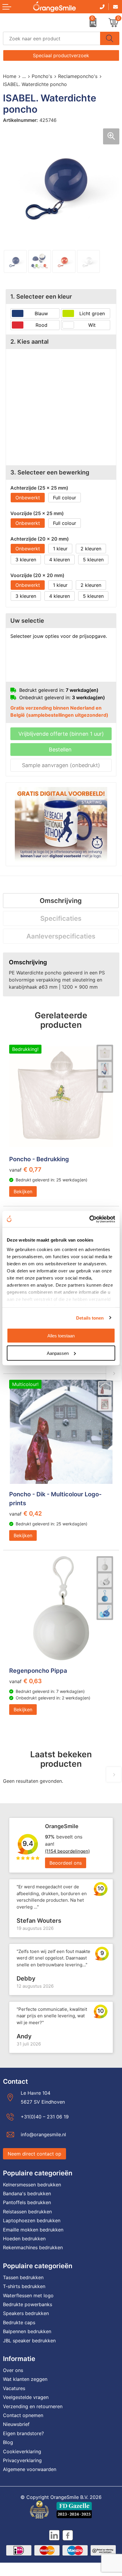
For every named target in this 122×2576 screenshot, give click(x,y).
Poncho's (42, 76)
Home (10, 76)
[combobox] (52, 38)
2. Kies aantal (29, 342)
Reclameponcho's (78, 76)
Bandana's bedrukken (27, 2193)
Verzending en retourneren (33, 2406)
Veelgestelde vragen (26, 2397)
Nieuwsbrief (16, 2424)
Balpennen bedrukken (27, 2331)
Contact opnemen (23, 2415)
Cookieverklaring (22, 2451)
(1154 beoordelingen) (67, 1851)
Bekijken (23, 1191)
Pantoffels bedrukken (27, 2202)
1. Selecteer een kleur (41, 297)
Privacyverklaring (22, 2460)
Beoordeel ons (66, 1863)
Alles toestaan (61, 1336)
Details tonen (90, 1318)
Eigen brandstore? (23, 2433)
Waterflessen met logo (28, 2295)
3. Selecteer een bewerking (50, 472)
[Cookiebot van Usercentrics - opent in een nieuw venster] (89, 1219)
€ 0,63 (25, 1681)
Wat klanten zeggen (25, 2379)
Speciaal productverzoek (61, 55)
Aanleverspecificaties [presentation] (61, 936)
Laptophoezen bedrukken (32, 2220)
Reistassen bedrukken (27, 2212)
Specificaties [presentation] (61, 918)
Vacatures (14, 2388)
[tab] (61, 901)
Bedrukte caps (19, 2322)
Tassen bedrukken (23, 2277)
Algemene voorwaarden (30, 2469)
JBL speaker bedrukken (29, 2341)
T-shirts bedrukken (24, 2286)
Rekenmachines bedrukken (33, 2247)
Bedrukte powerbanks (28, 2304)
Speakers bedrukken (26, 2313)
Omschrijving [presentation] (61, 901)
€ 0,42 (25, 1514)
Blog (8, 2442)
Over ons (13, 2370)
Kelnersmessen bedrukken (32, 2185)
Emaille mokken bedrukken (33, 2230)
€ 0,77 (25, 1170)
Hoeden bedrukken (24, 2239)
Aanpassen (58, 1353)
